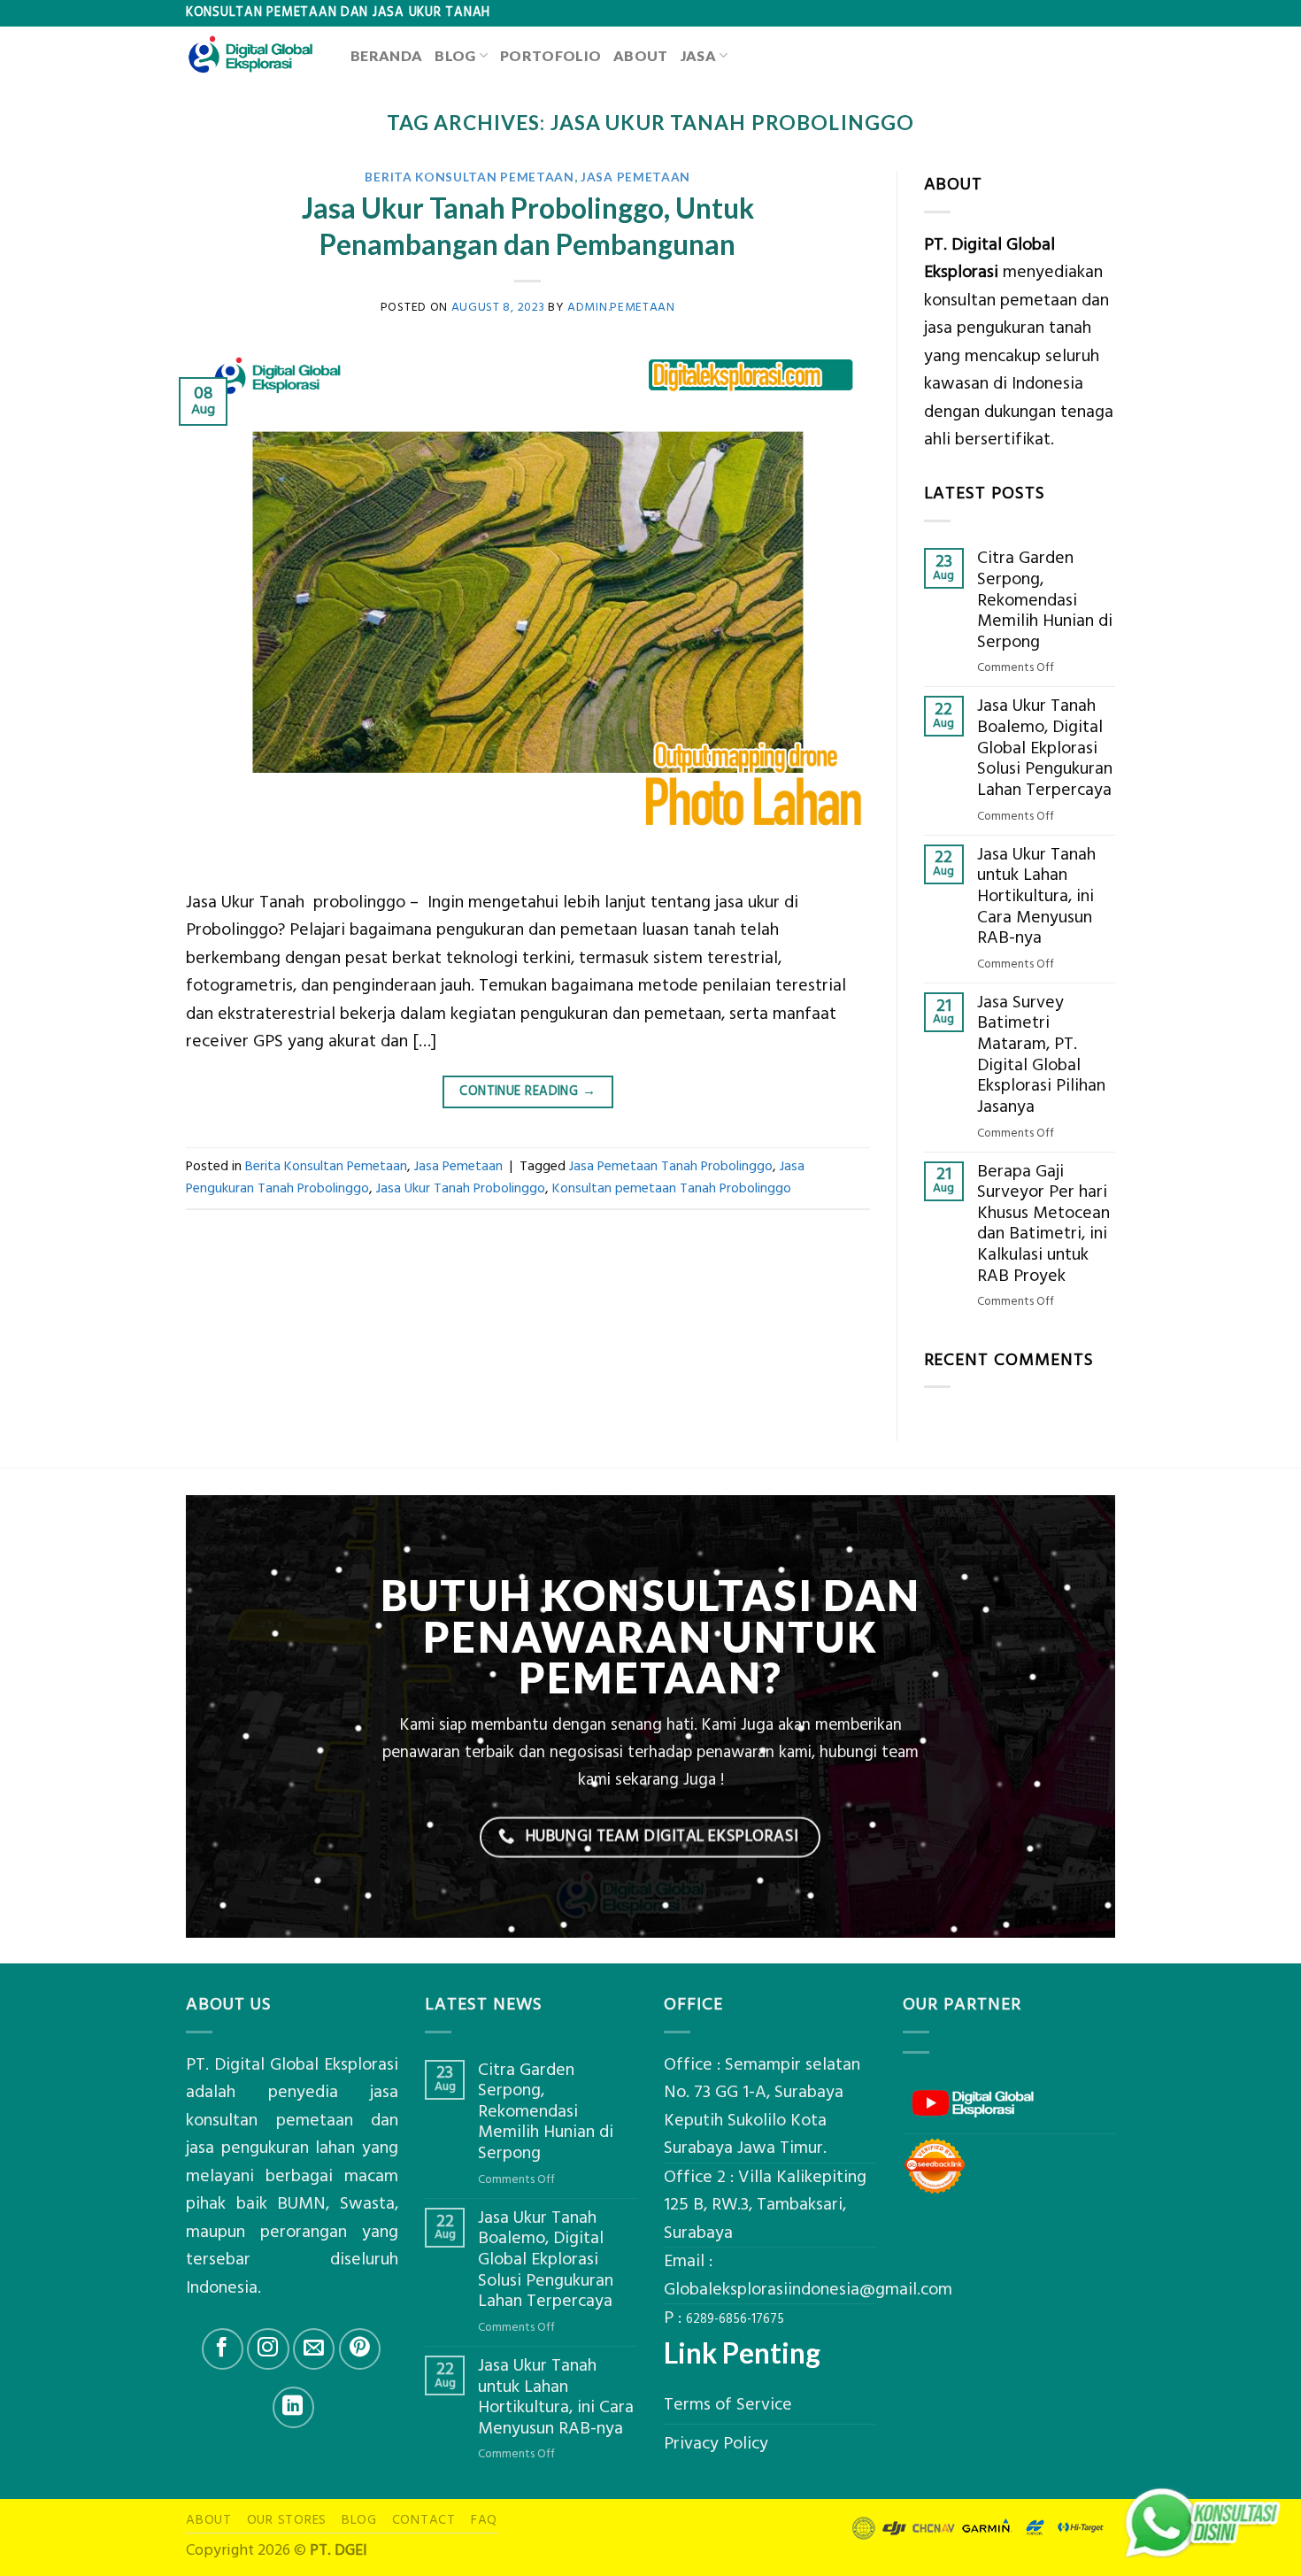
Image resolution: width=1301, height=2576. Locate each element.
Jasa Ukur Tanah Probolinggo (461, 1188)
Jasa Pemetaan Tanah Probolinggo (671, 1166)
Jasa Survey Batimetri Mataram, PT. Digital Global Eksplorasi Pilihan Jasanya (1041, 1055)
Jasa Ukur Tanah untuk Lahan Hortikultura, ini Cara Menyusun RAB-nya (1036, 897)
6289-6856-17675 (735, 2319)
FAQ (484, 2520)
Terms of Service (728, 2405)
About (641, 55)
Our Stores (287, 2520)
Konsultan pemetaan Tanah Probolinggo (672, 1188)
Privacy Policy (716, 2444)
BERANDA (386, 55)
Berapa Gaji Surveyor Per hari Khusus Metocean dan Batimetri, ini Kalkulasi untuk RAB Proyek (1043, 1224)
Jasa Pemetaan (635, 177)
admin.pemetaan (621, 307)
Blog (455, 55)
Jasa (698, 55)
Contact (424, 2520)
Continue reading (527, 1091)
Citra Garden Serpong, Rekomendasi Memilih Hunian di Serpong (1045, 600)
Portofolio (550, 55)
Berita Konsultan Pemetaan (469, 177)
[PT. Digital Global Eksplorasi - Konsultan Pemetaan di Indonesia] (255, 55)
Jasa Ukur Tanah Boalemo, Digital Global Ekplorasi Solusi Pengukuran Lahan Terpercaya (1045, 748)
